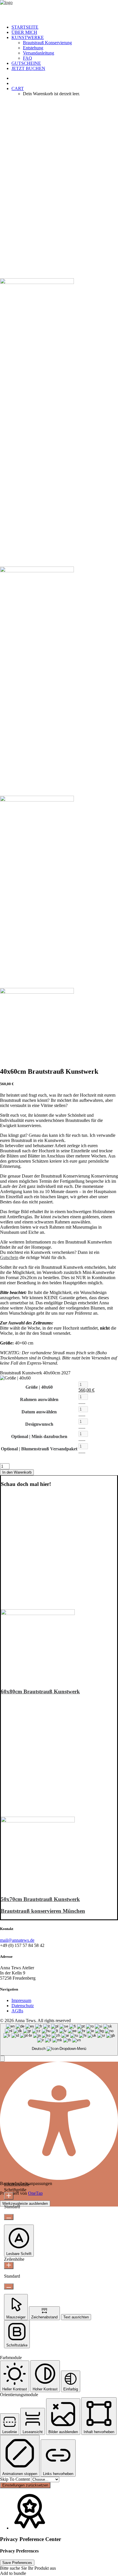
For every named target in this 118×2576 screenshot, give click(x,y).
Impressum (21, 2000)
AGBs (17, 2011)
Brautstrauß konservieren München (43, 1911)
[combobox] (59, 2039)
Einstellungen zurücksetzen (25, 2485)
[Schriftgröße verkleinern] (9, 2217)
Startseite (25, 27)
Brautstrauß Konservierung (47, 43)
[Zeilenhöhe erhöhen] (9, 2265)
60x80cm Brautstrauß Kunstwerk (40, 1691)
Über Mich (24, 32)
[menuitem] (65, 27)
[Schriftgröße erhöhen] (9, 2196)
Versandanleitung (39, 53)
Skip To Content (15, 2479)
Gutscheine (26, 63)
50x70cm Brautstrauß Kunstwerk (40, 1899)
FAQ (27, 58)
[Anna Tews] (59, 10)
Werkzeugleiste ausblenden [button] (25, 2204)
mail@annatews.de (17, 1940)
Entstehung (33, 48)
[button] (38, 1613)
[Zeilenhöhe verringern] (9, 2286)
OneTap (35, 2193)
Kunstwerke (28, 37)
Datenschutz (23, 2006)
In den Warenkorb (17, 1472)
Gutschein (9, 1257)
